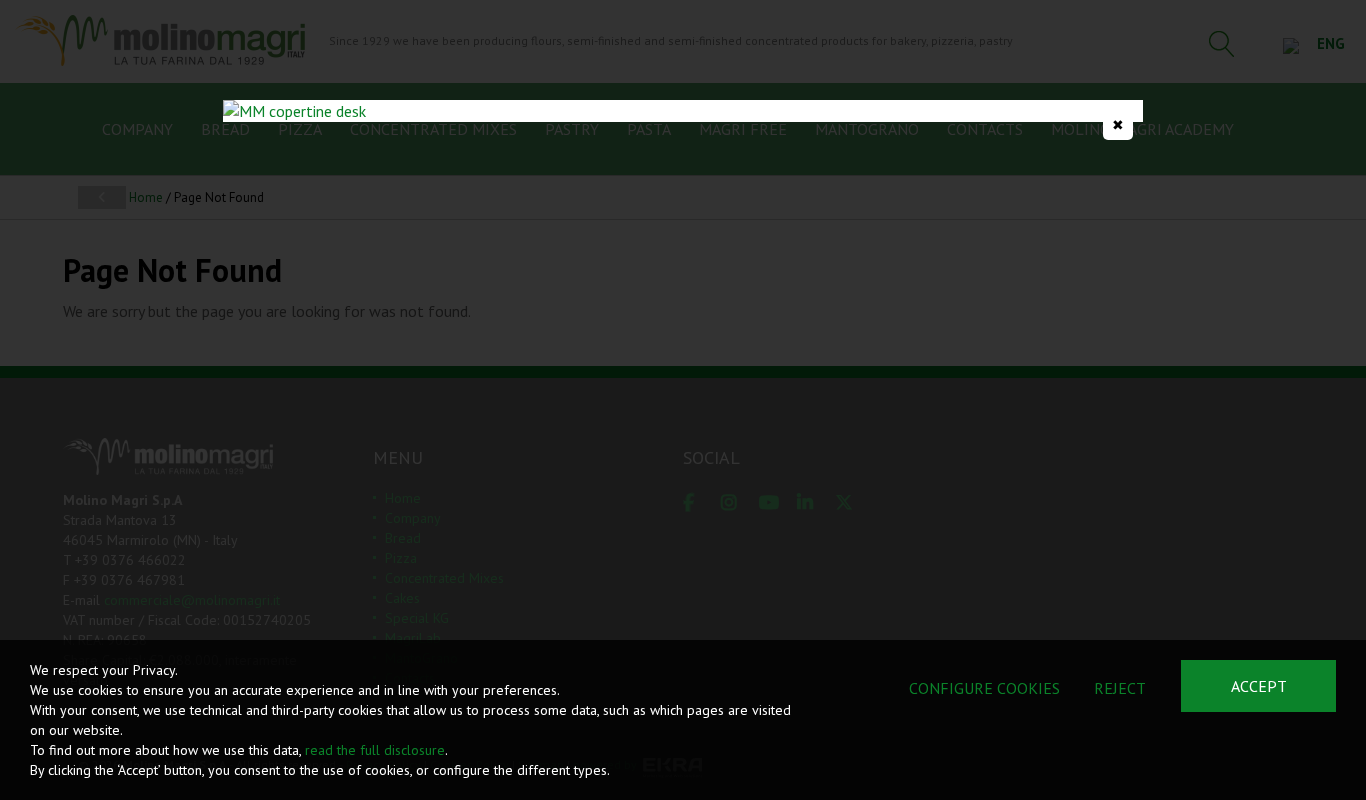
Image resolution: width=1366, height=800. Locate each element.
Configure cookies (984, 688)
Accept (1259, 686)
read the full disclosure (375, 750)
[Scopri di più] (683, 111)
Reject (1120, 688)
